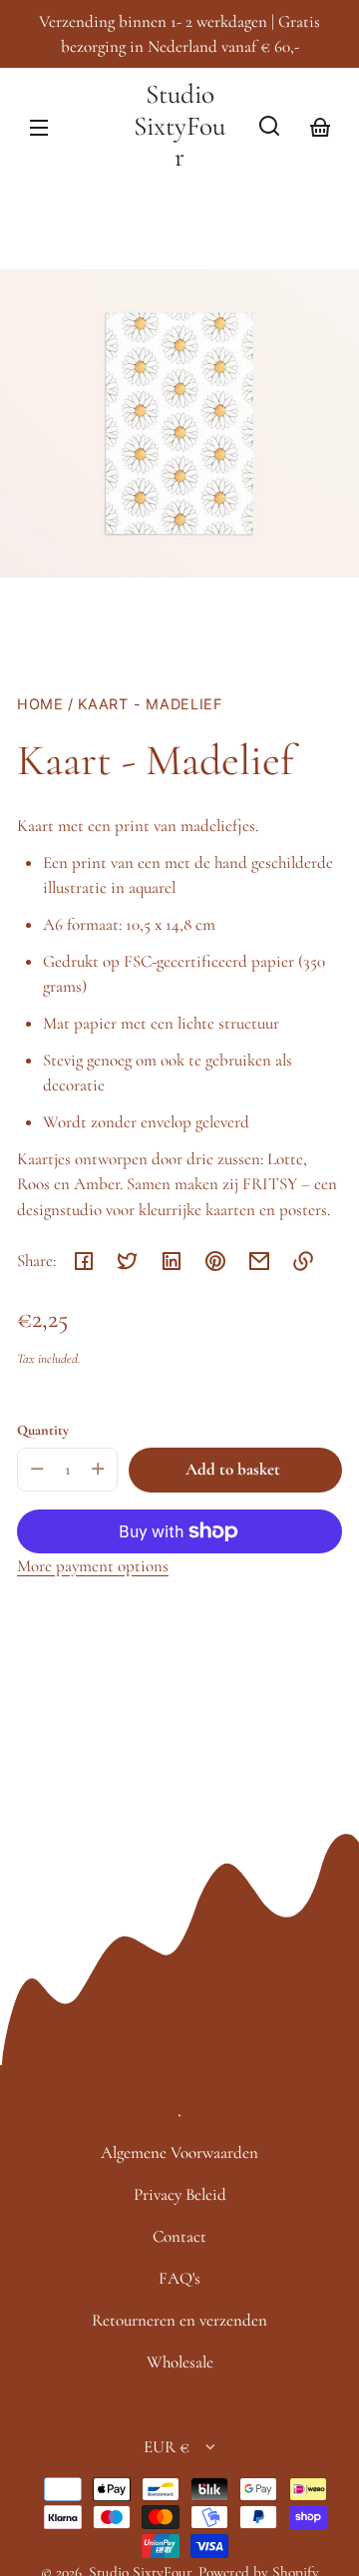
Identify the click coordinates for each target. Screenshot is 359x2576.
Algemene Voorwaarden (179, 2152)
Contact (179, 2236)
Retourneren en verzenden (179, 2320)
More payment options (93, 1566)
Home (40, 704)
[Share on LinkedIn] (172, 1261)
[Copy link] (303, 1261)
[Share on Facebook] (84, 1261)
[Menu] (39, 126)
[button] (269, 126)
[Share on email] (259, 1261)
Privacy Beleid (180, 2194)
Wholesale (180, 2362)
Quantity (43, 1430)
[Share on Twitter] (128, 1261)
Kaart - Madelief (150, 704)
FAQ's (179, 2278)
